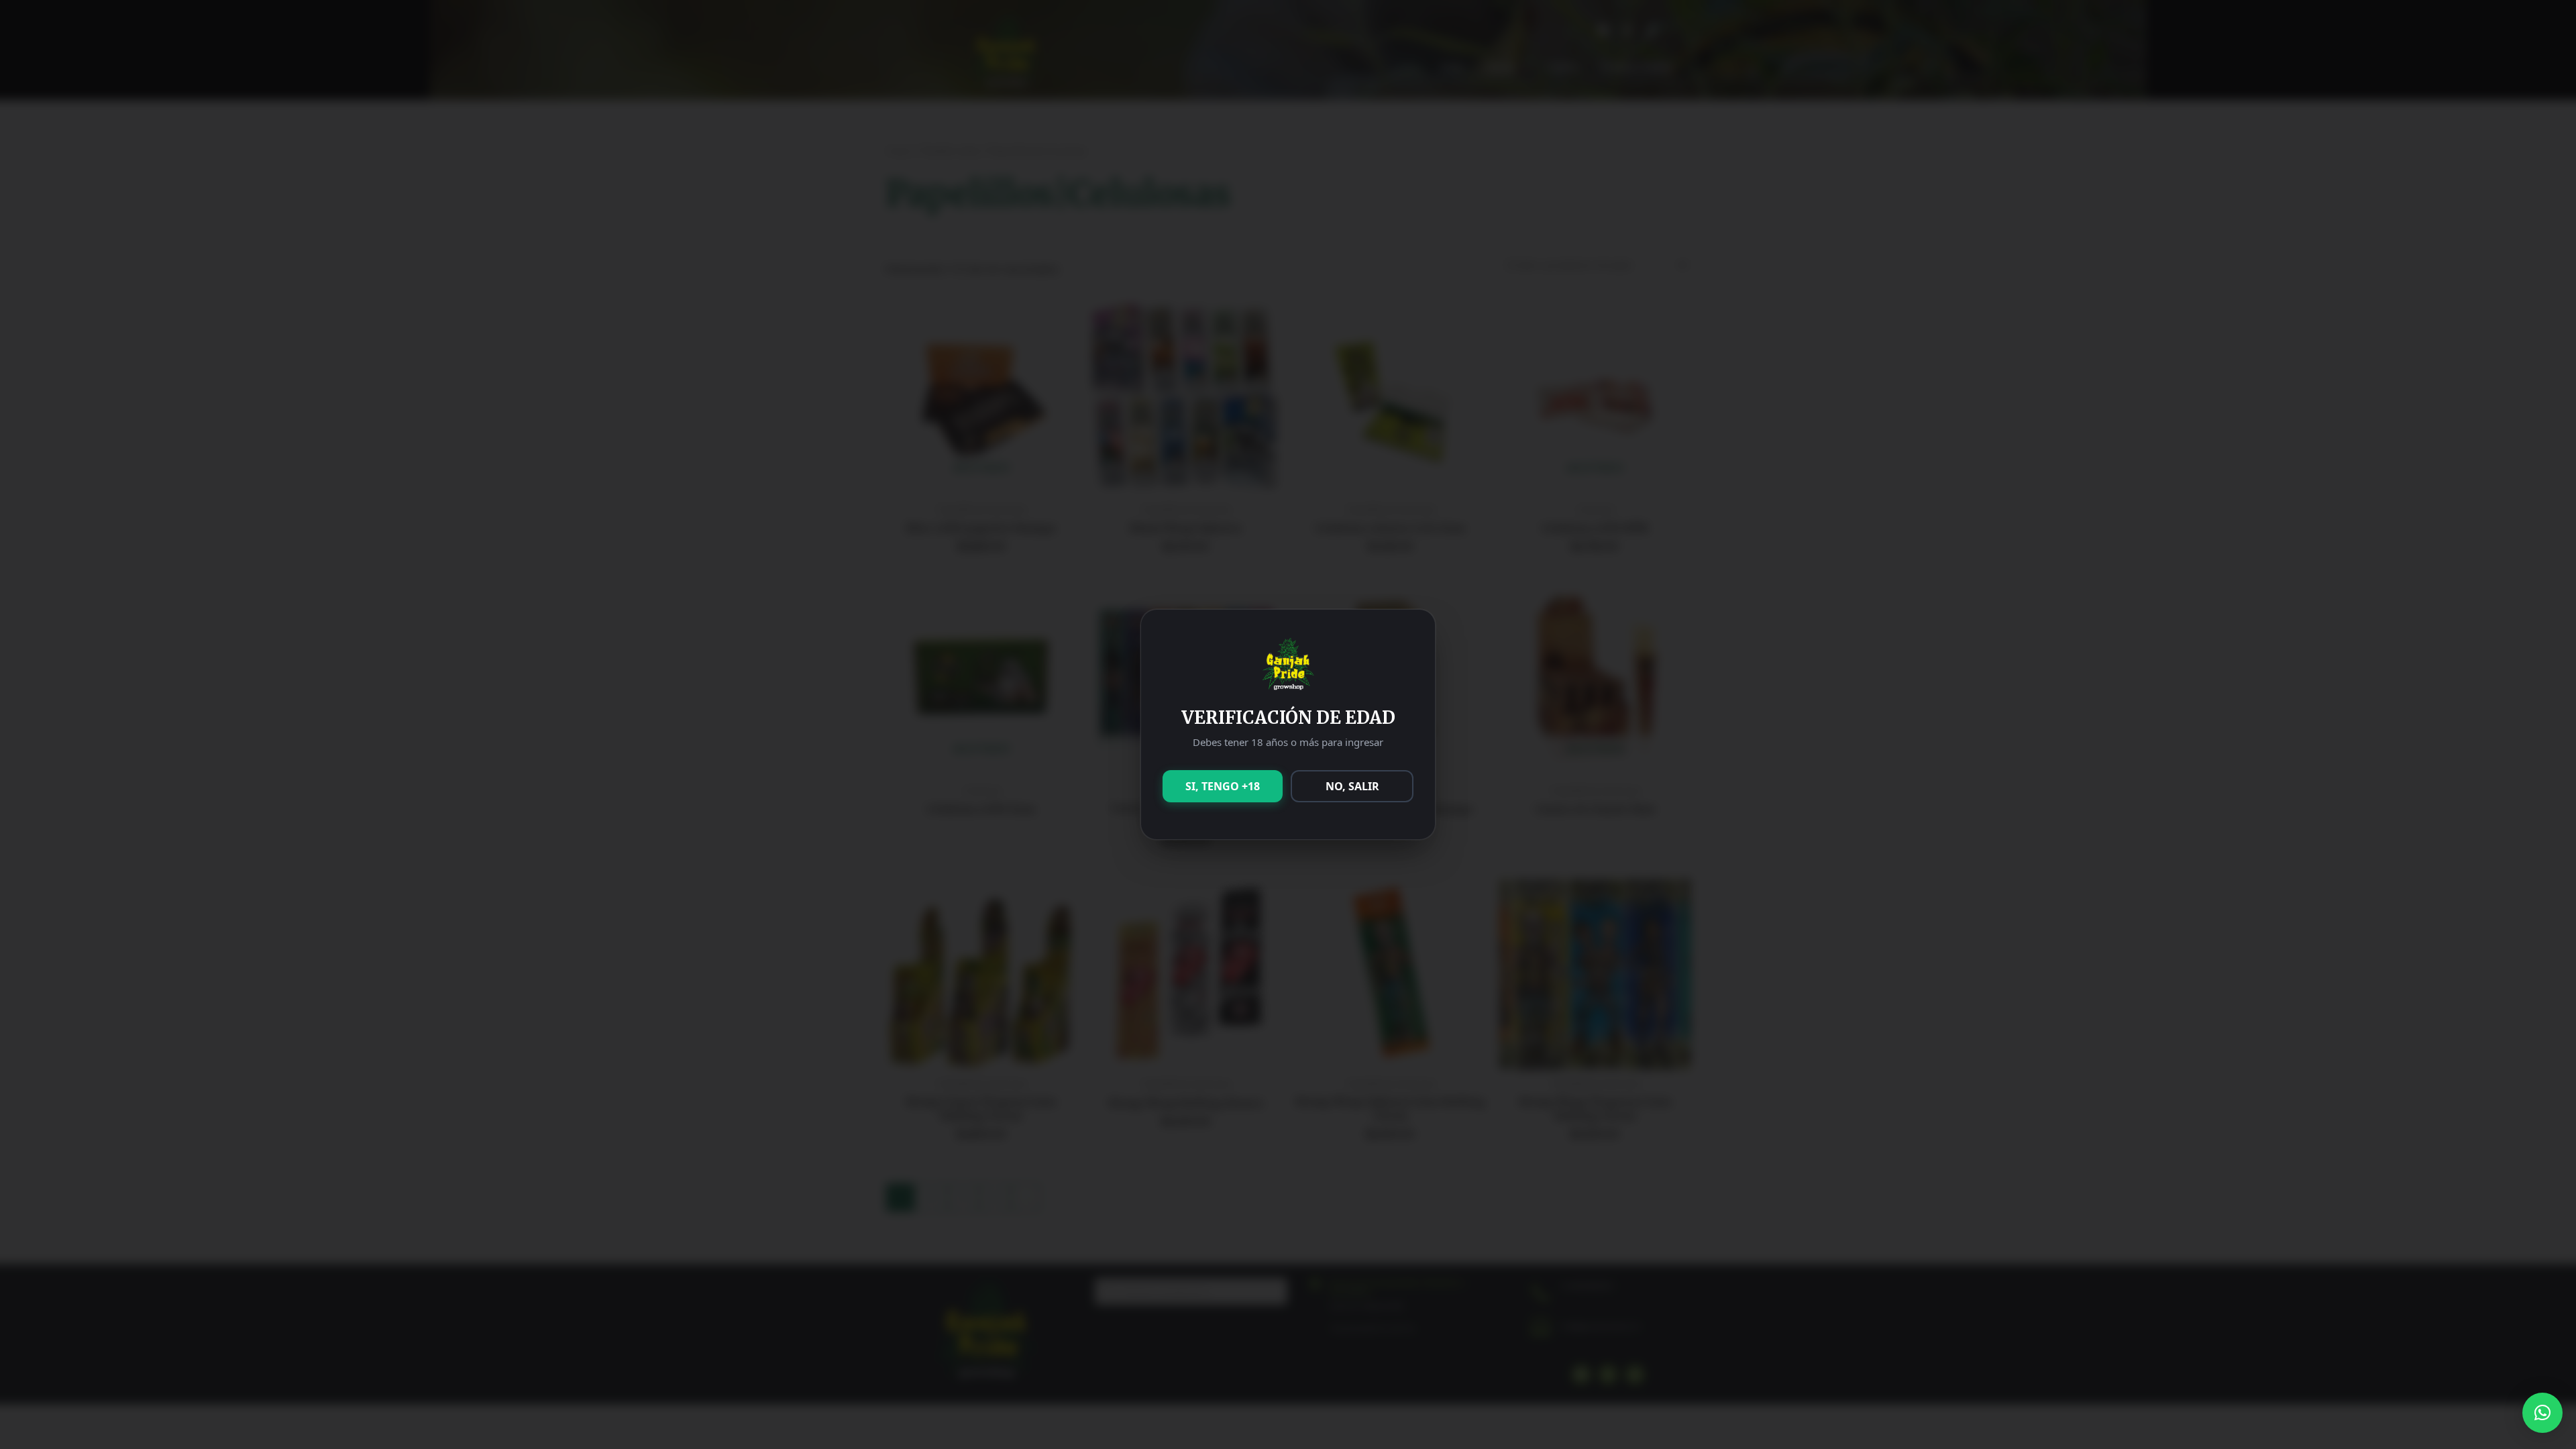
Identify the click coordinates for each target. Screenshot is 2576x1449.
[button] (2542, 1413)
